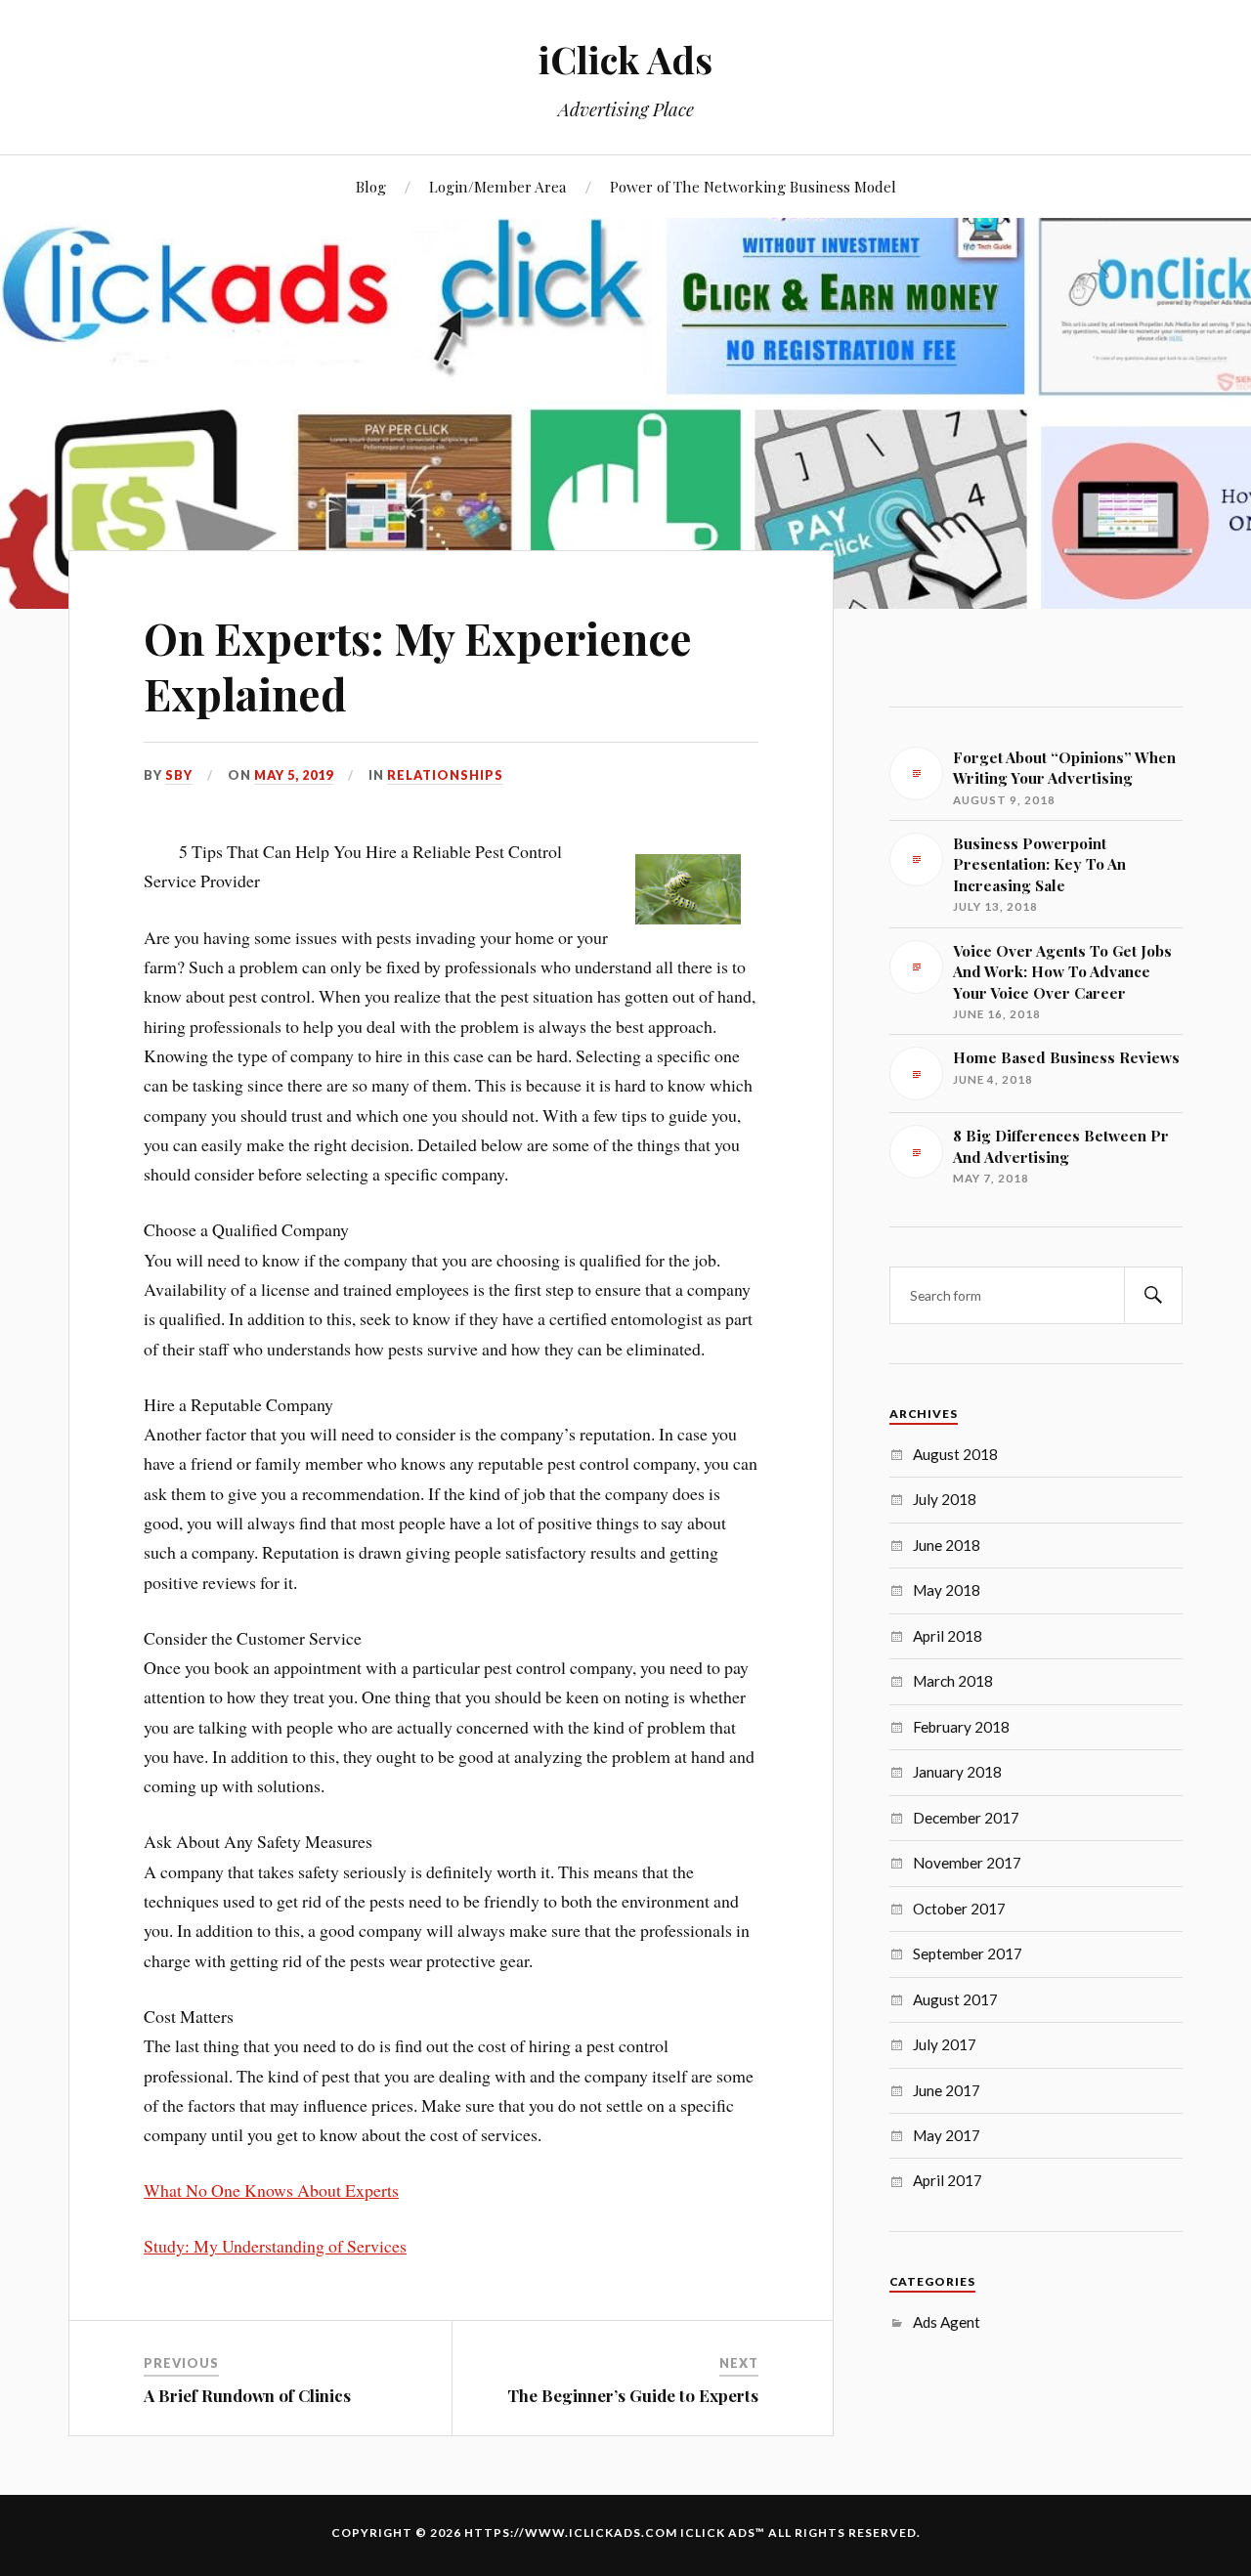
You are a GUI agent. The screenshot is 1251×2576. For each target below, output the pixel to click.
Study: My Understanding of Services (275, 2246)
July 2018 (945, 1499)
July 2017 (945, 2044)
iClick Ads (625, 59)
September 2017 (968, 1953)
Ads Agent (947, 2322)
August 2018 (955, 1454)
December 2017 (966, 1818)
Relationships (445, 775)
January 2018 (957, 1772)
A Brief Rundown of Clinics (247, 2395)
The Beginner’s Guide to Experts (633, 2395)
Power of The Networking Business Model (753, 186)
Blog (371, 186)
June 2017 (947, 2090)
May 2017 (947, 2135)
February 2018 (961, 1727)
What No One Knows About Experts (271, 2190)
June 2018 (947, 1545)
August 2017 (955, 1999)
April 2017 (948, 2180)
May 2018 (947, 1590)
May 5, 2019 (294, 775)
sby (179, 775)
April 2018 (948, 1636)
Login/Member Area (498, 186)
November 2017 (967, 1863)
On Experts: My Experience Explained (418, 665)
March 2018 (953, 1681)
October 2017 (959, 1909)
